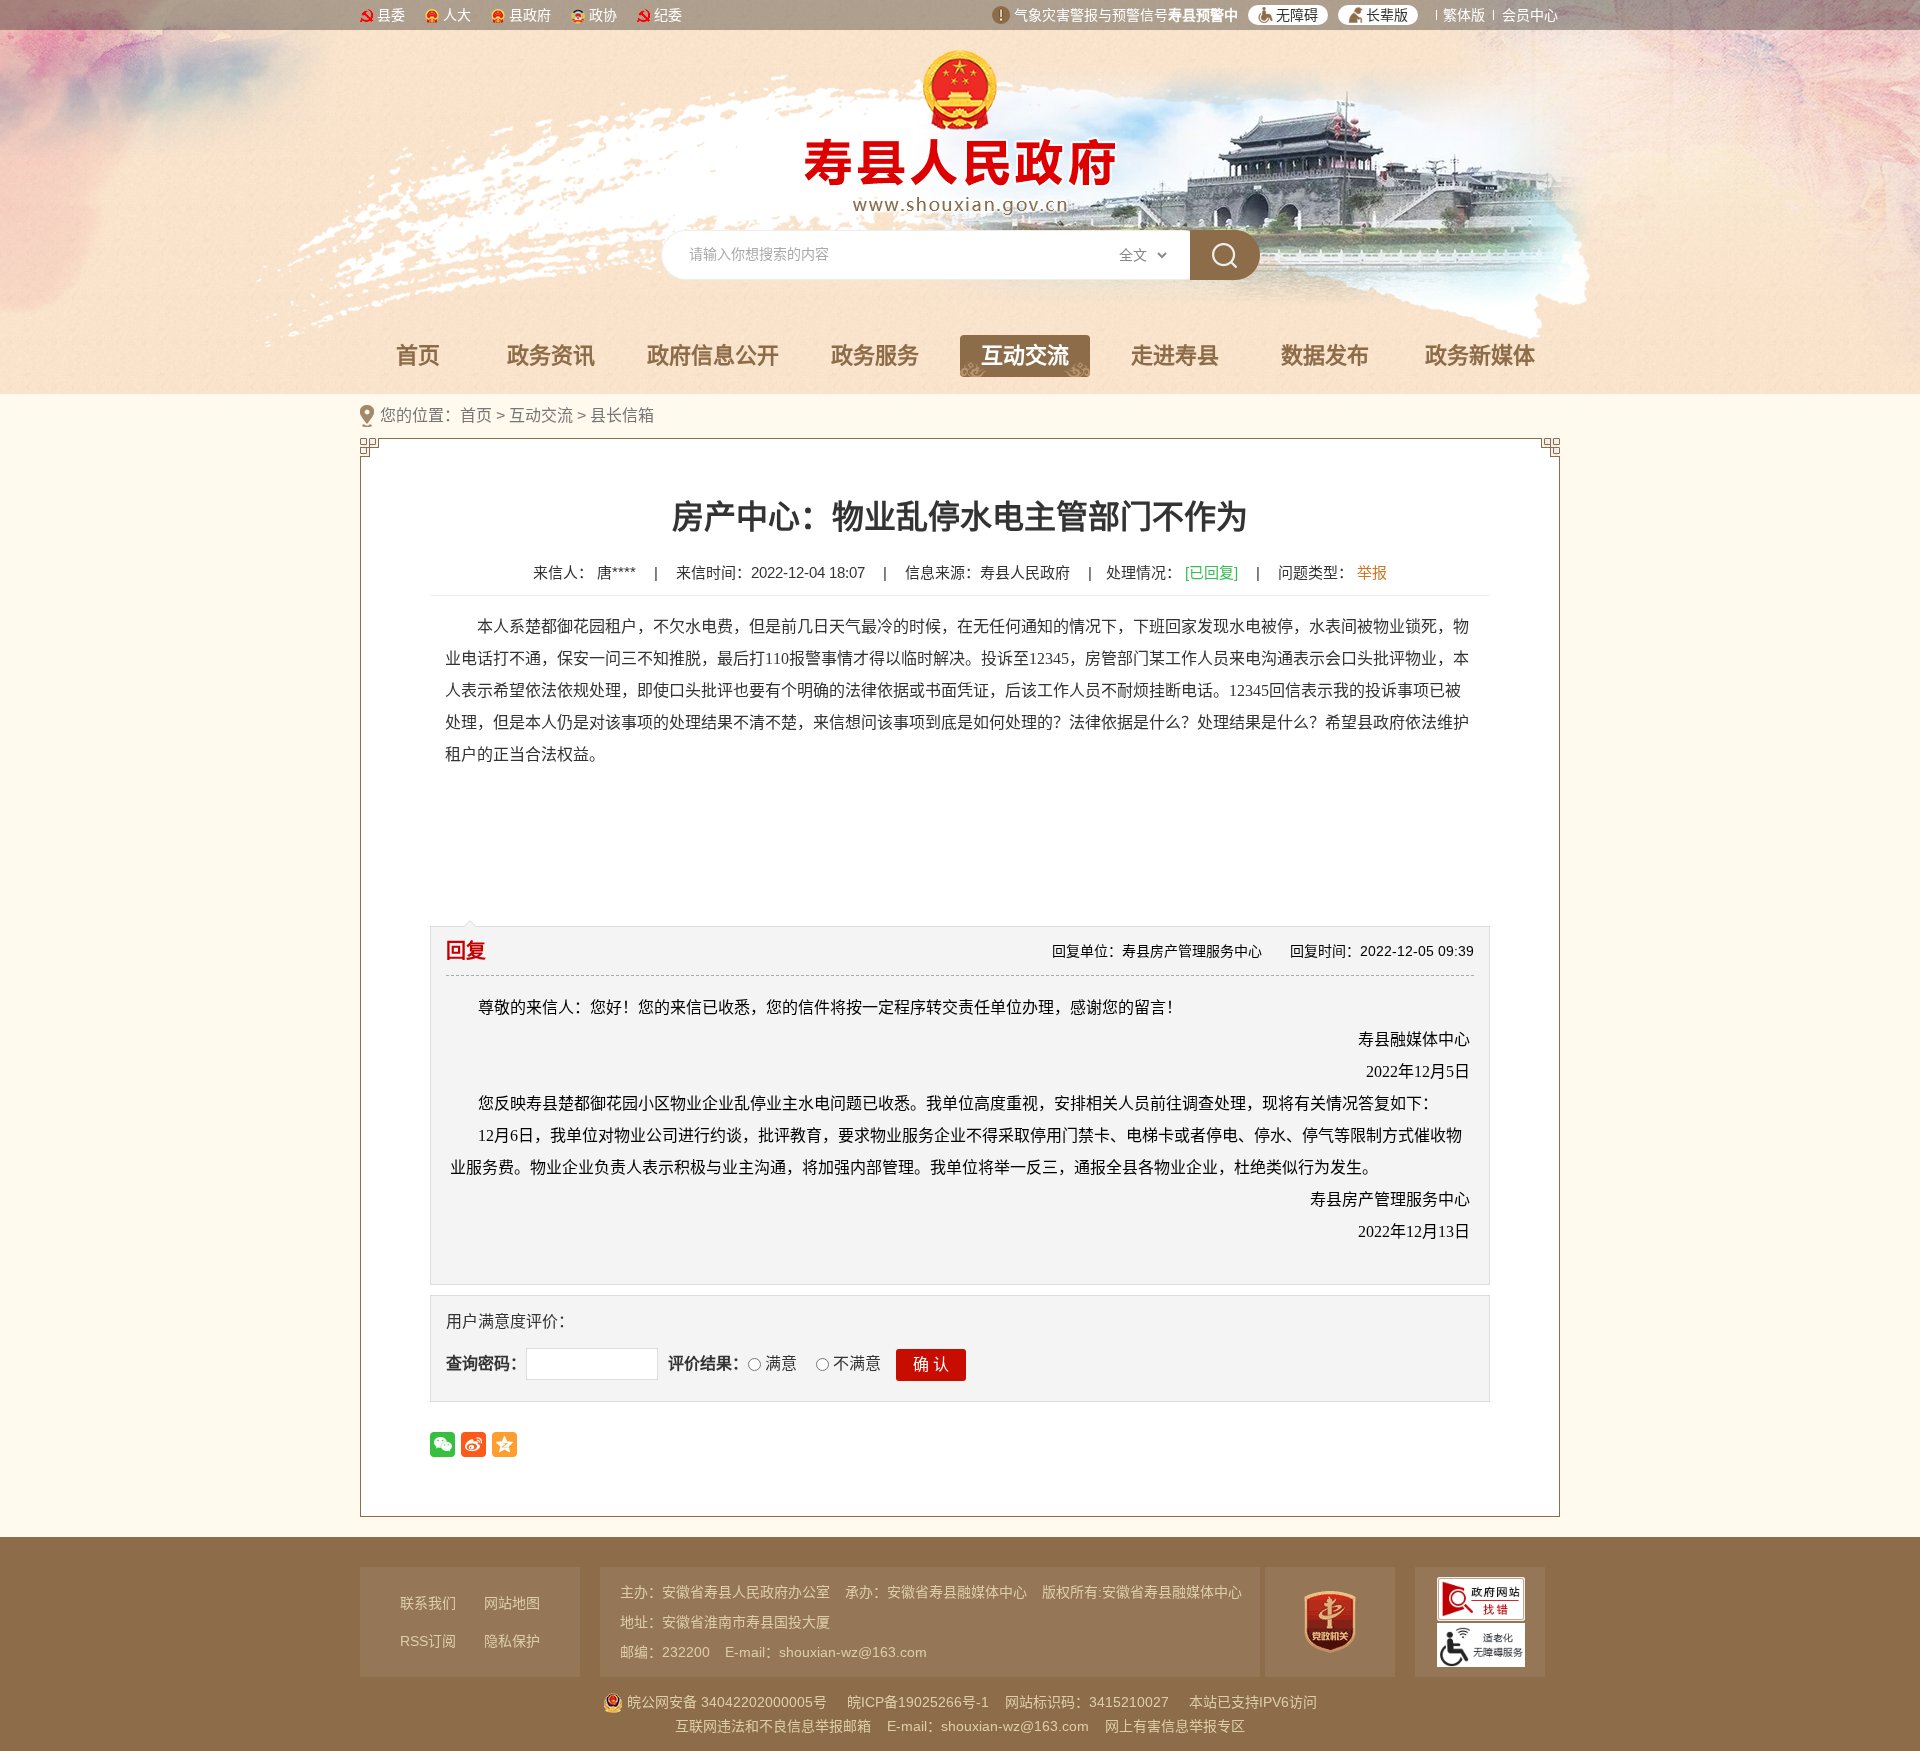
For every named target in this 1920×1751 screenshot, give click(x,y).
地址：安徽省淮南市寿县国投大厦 (725, 1622)
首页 (418, 355)
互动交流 (1025, 355)
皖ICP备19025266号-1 (918, 1702)
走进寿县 (1175, 355)
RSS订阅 (428, 1641)
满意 (779, 1363)
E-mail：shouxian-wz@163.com (826, 1652)
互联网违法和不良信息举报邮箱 (773, 1726)
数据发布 (1325, 355)
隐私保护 (512, 1641)
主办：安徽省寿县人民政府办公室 (725, 1592)
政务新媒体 (1480, 355)
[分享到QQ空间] (504, 1444)
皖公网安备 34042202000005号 (725, 1702)
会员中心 (1530, 15)
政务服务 (875, 355)
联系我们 (428, 1603)
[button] (1288, 15)
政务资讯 (551, 355)
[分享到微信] (442, 1444)
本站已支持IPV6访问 (1253, 1702)
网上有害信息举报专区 (1175, 1726)
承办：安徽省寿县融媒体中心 (936, 1592)
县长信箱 (622, 415)
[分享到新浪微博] (473, 1444)
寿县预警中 (1203, 15)
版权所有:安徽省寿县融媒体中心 (1142, 1592)
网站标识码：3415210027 (1087, 1702)
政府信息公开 (713, 355)
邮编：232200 (665, 1652)
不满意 (855, 1363)
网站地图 (512, 1603)
